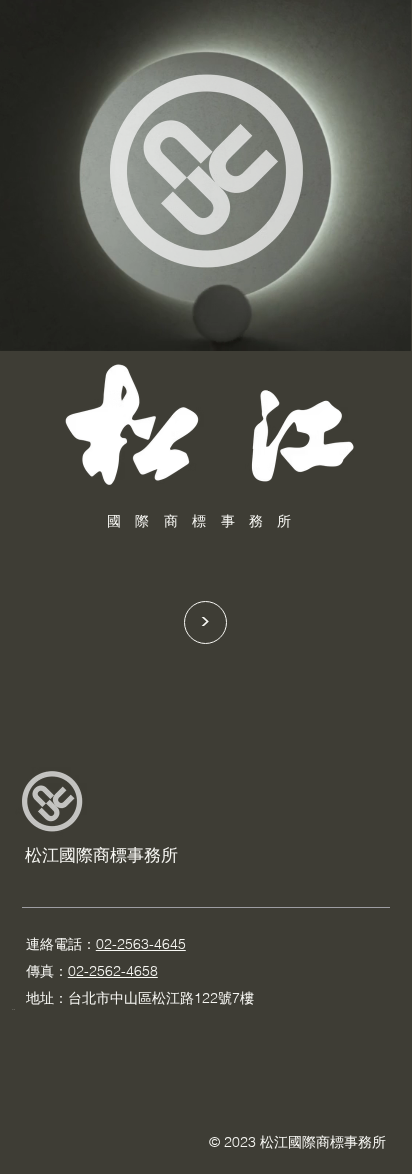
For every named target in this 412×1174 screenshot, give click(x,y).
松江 (42, 855)
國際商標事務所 (118, 855)
